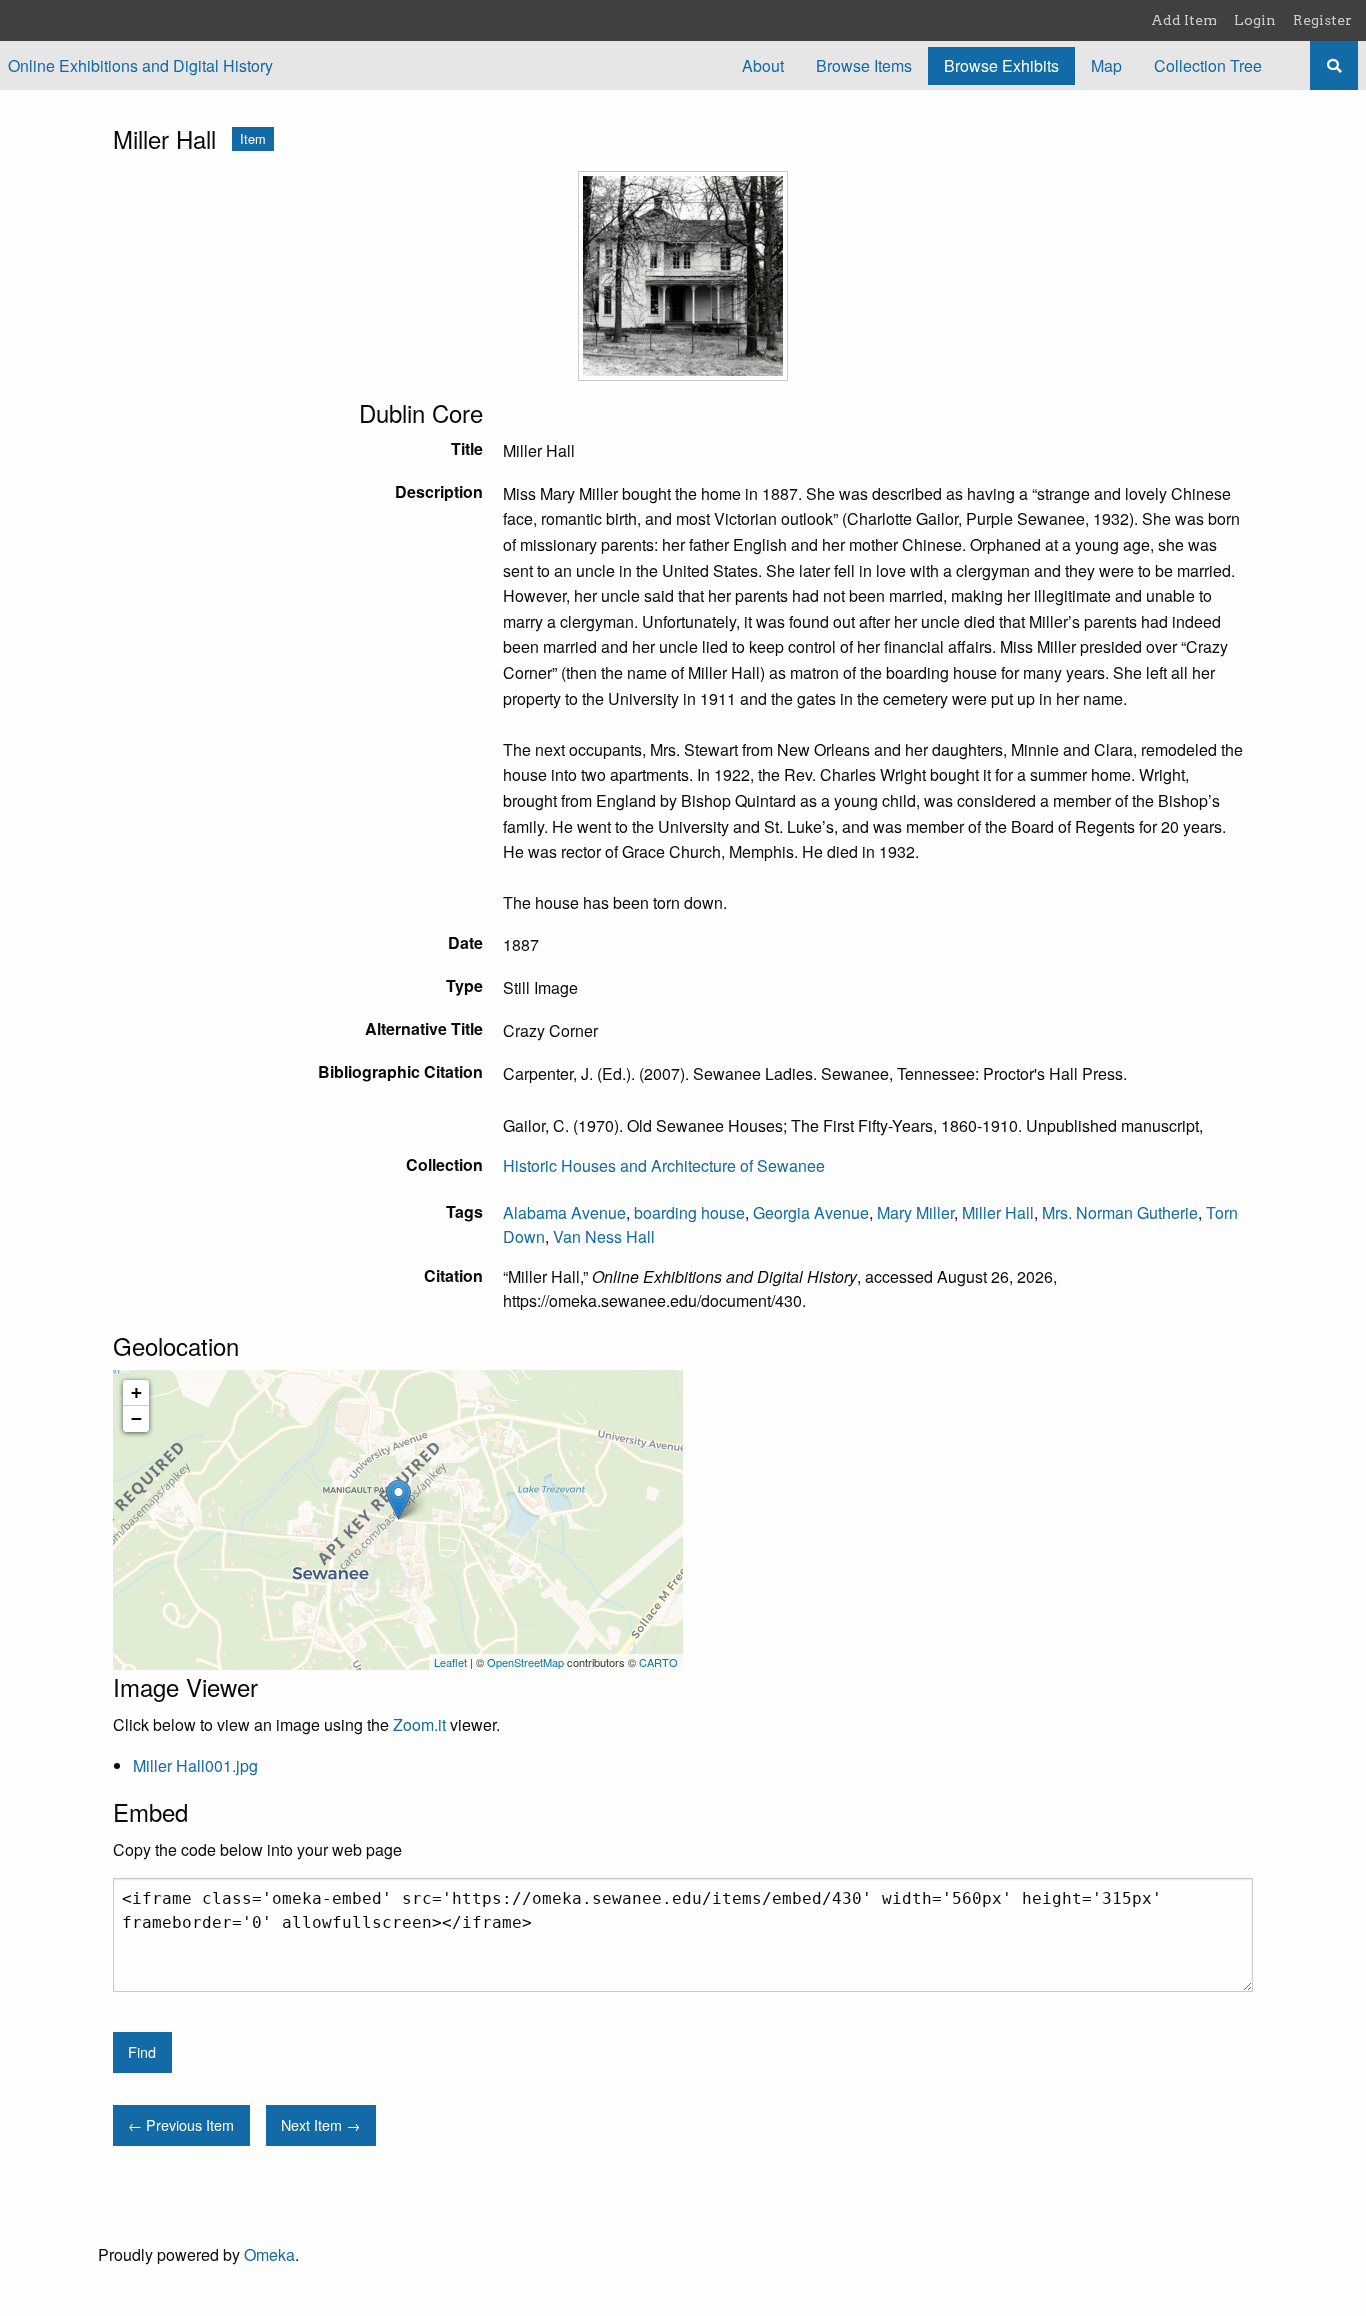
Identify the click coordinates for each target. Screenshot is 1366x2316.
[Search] (1334, 65)
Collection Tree (1208, 65)
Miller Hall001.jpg (195, 1765)
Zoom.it (419, 1724)
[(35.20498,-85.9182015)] (398, 1499)
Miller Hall (998, 1212)
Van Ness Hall (604, 1236)
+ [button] (136, 1392)
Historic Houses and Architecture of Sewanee (664, 1165)
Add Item (1184, 20)
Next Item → (320, 2124)
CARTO (658, 1662)
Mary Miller (915, 1212)
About (763, 65)
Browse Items (864, 65)
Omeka (269, 2254)
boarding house (689, 1212)
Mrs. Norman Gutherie (1120, 1212)
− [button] (136, 1418)
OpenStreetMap (525, 1662)
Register (1322, 20)
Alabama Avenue (564, 1212)
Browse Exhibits (1001, 65)
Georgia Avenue (811, 1212)
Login (1255, 20)
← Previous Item (181, 2124)
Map (1106, 65)
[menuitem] (763, 66)
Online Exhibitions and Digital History (140, 65)
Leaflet (450, 1662)
